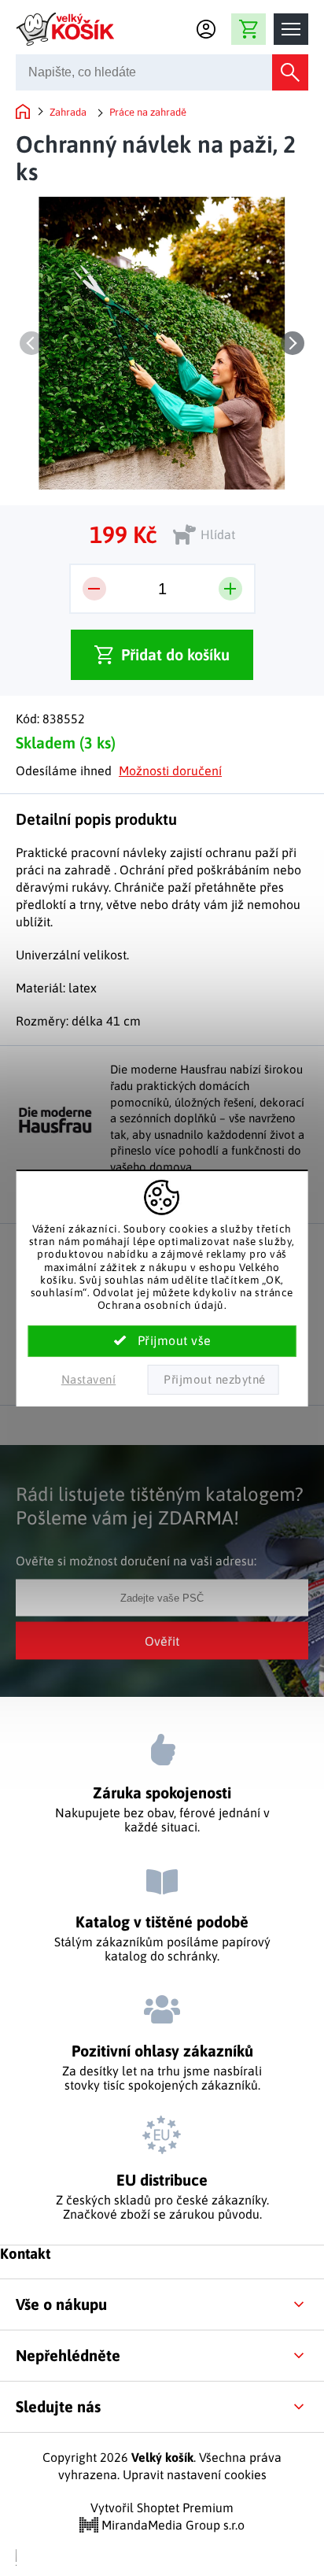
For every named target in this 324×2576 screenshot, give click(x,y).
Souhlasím (162, 1341)
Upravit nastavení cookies (195, 2474)
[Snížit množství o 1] (94, 589)
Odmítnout (213, 1380)
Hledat (290, 72)
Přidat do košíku (175, 654)
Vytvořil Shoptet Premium (162, 2508)
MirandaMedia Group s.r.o (171, 2525)
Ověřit (162, 1640)
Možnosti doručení (170, 771)
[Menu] (291, 29)
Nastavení (89, 1379)
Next (293, 343)
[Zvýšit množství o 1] (230, 589)
